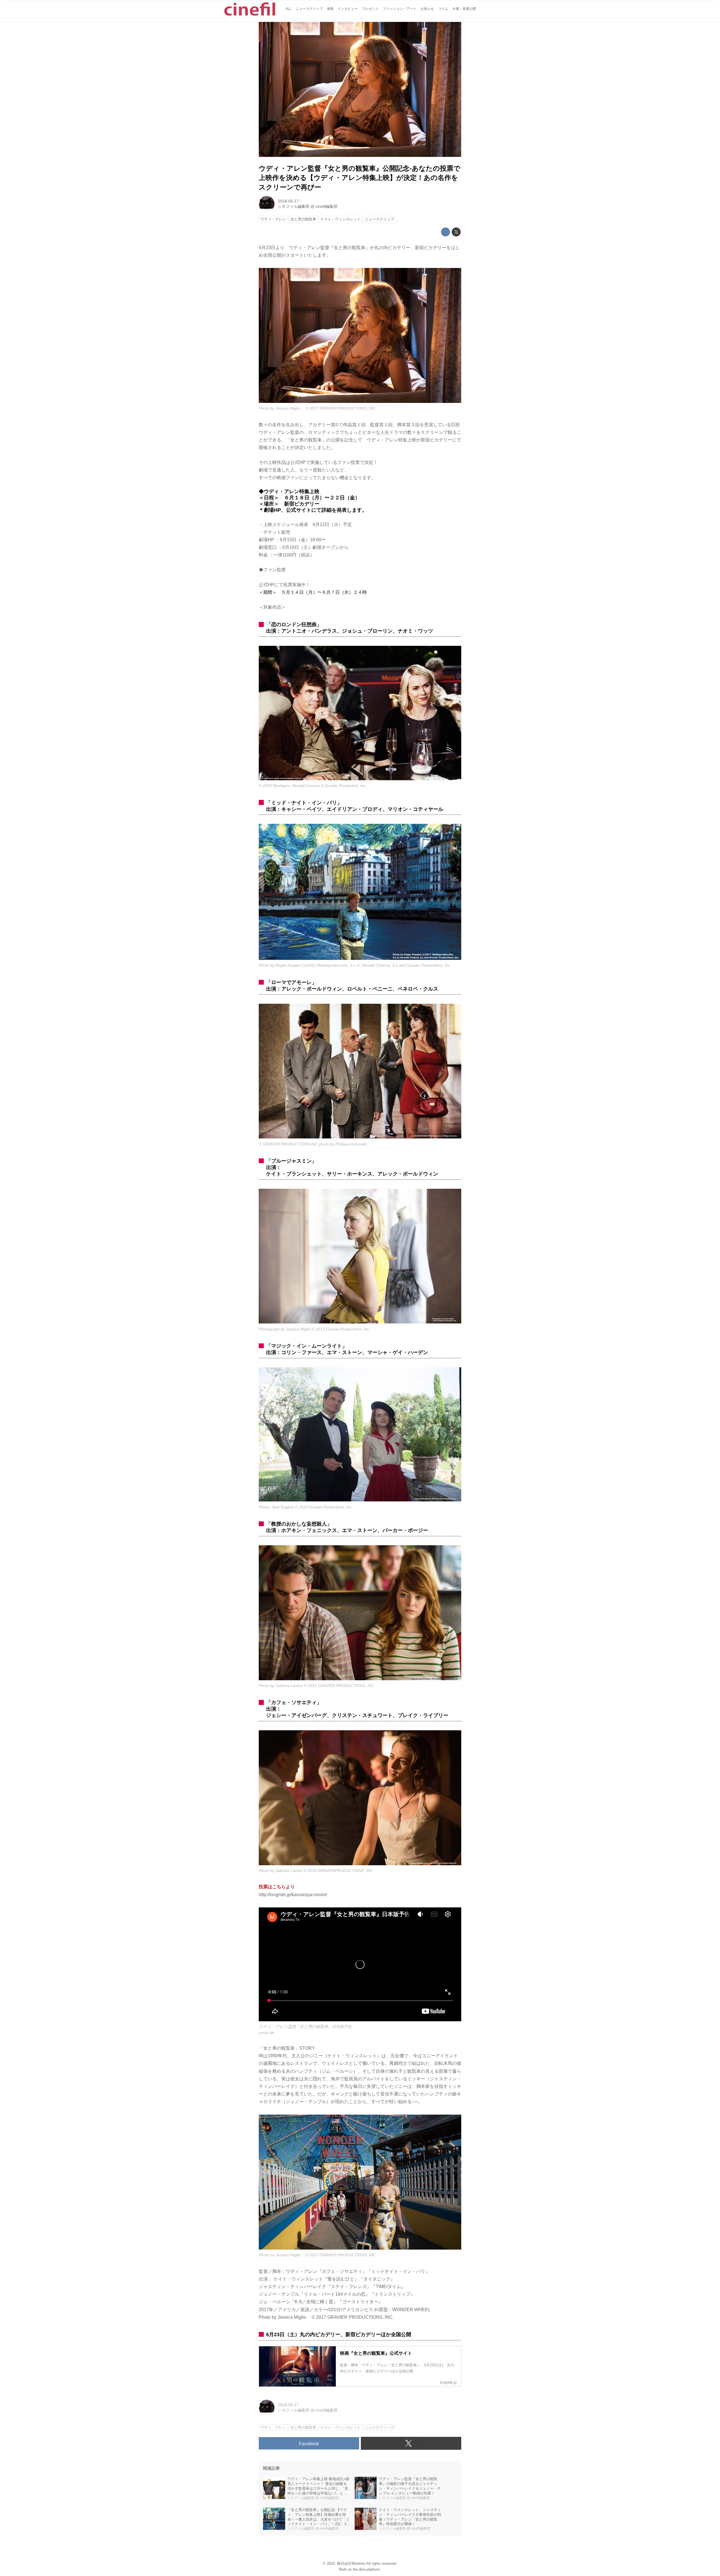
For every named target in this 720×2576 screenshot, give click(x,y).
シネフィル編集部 (294, 206)
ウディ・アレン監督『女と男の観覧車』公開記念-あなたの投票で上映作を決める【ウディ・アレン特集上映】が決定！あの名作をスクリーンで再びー (360, 178)
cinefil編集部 (327, 206)
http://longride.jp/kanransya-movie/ (293, 1895)
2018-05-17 (288, 201)
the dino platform (366, 2569)
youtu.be (266, 2033)
